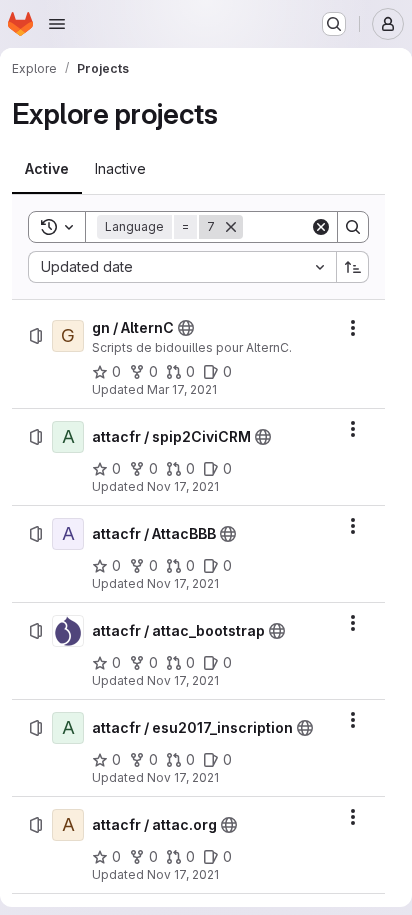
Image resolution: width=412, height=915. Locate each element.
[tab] (47, 169)
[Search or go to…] (334, 24)
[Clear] (321, 227)
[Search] (353, 227)
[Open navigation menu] (57, 24)
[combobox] (182, 267)
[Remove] (231, 227)
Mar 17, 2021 (182, 389)
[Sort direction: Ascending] (353, 267)
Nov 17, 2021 (183, 486)
